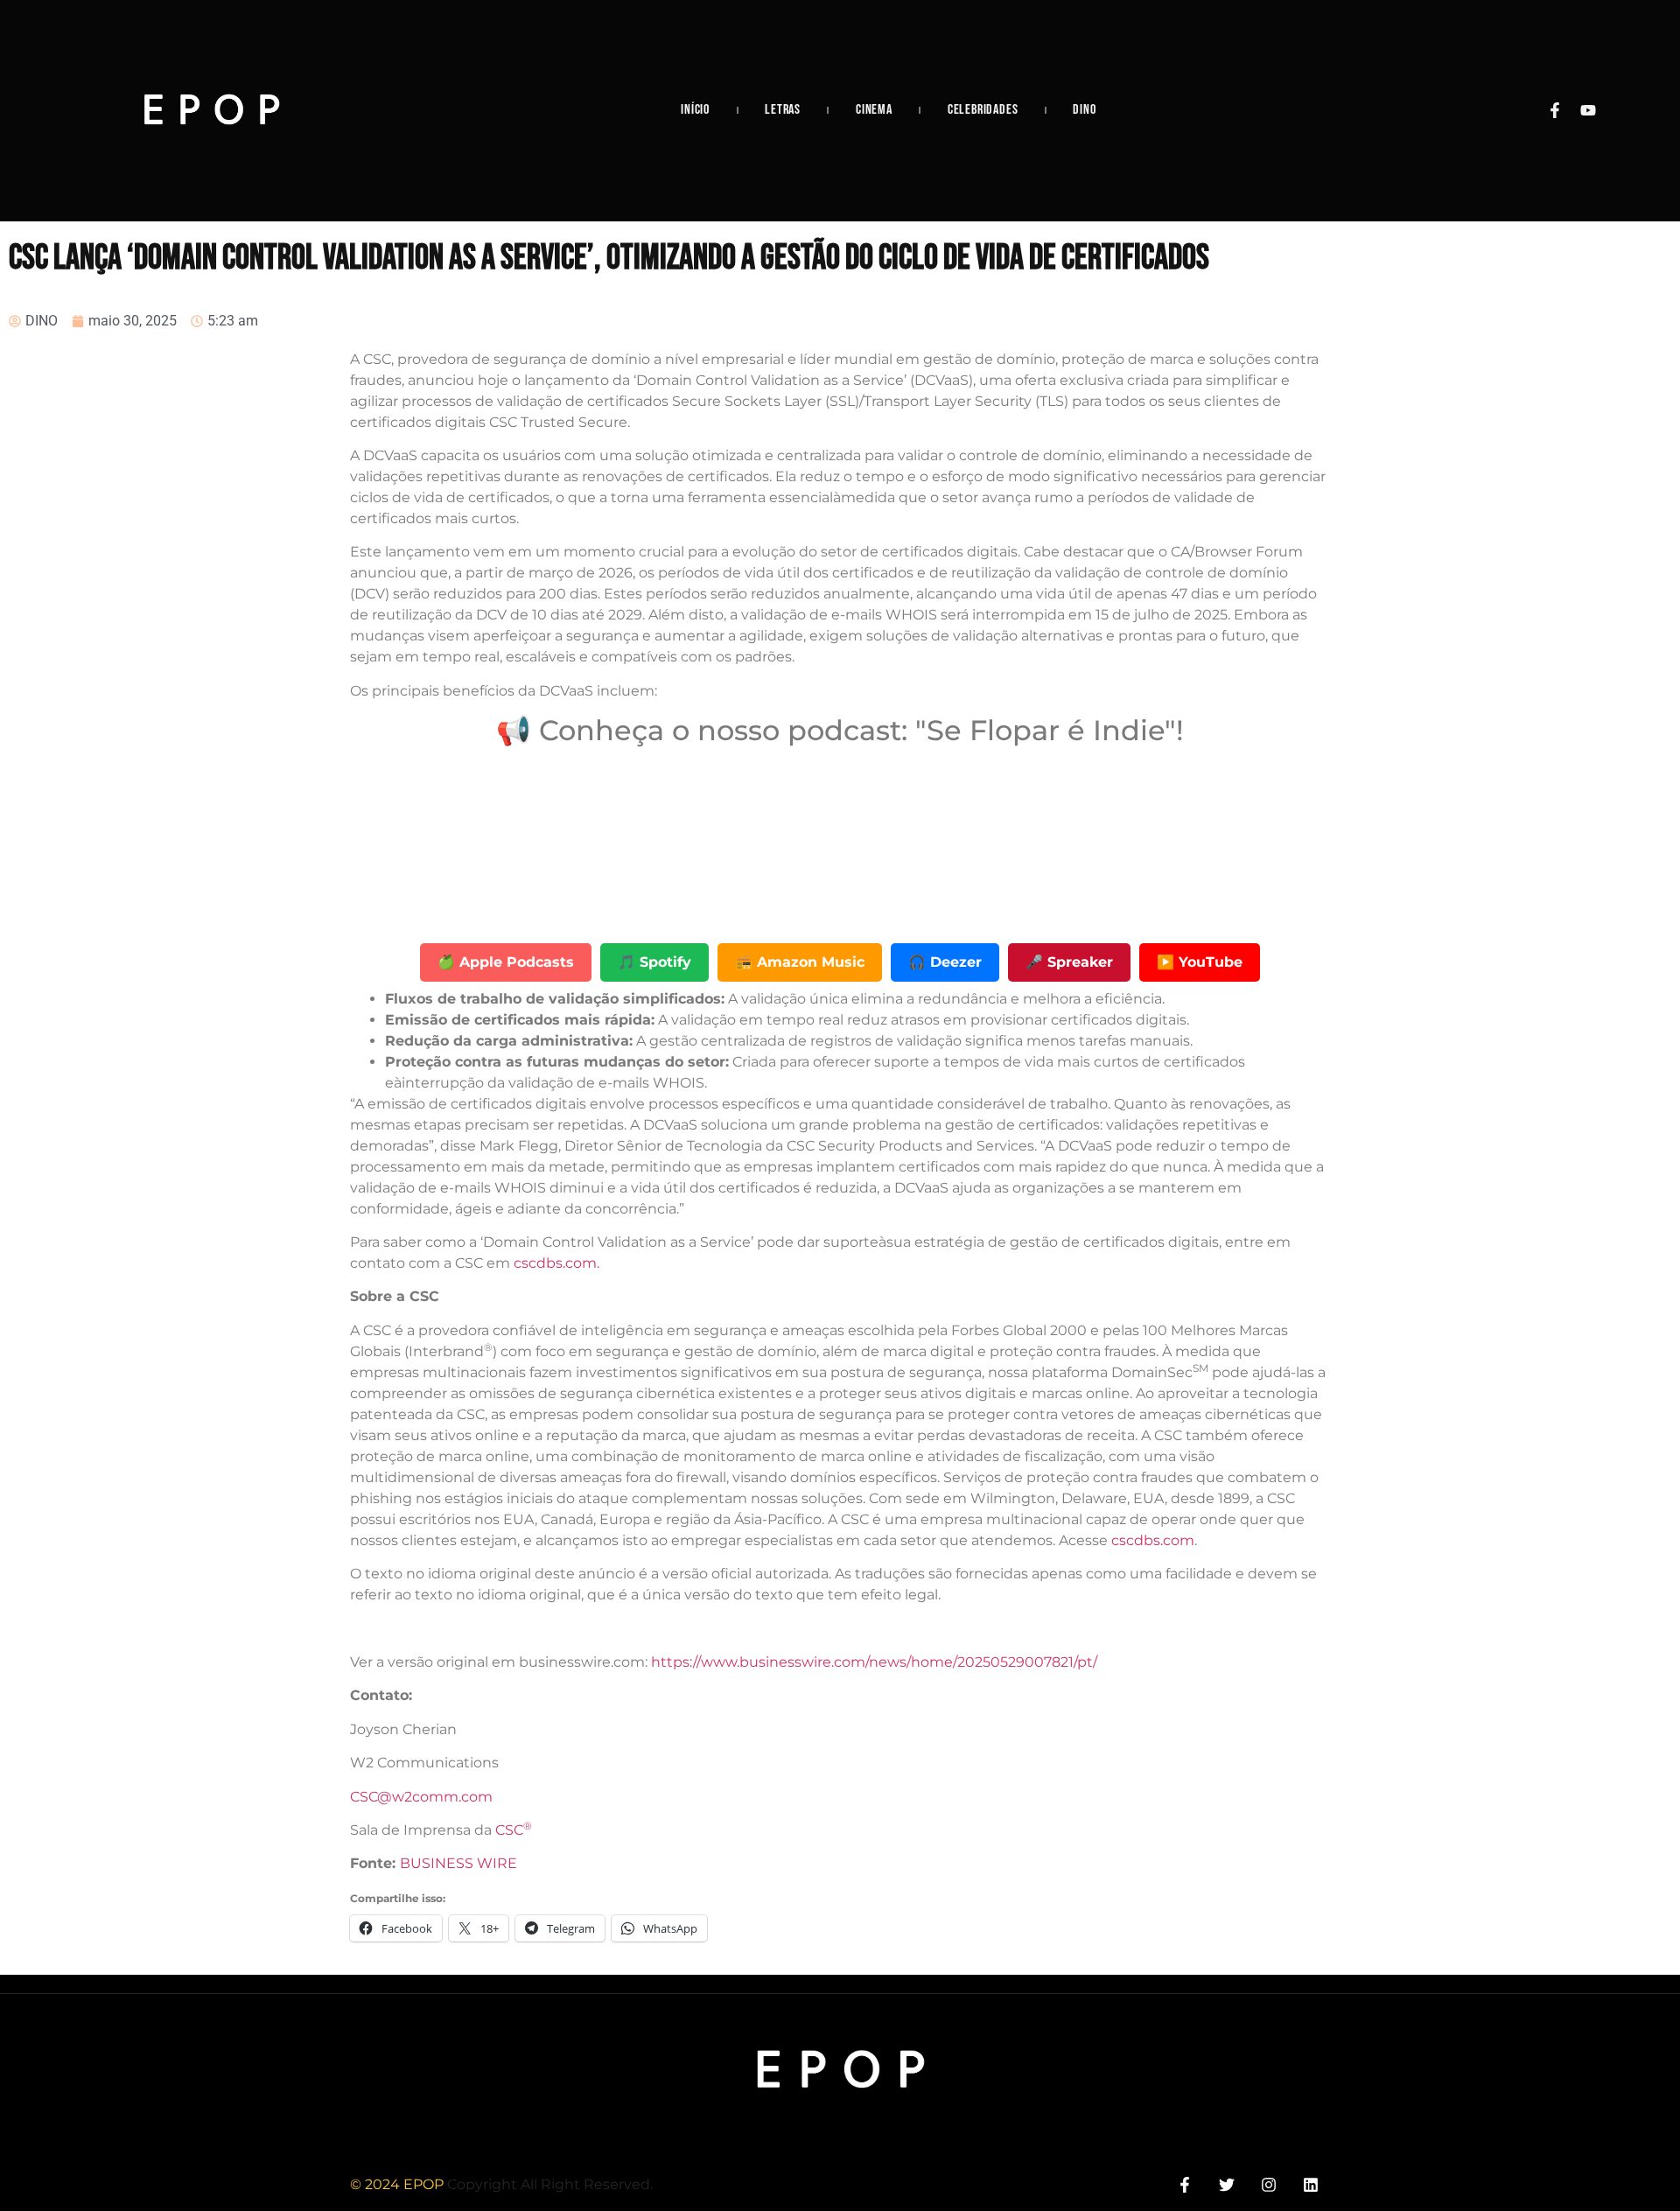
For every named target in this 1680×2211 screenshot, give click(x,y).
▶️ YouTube (1200, 962)
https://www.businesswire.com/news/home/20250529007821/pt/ (874, 1662)
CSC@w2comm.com (421, 1797)
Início (695, 110)
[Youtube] (1588, 110)
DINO (1084, 110)
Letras (783, 110)
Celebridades (983, 110)
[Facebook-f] (1555, 110)
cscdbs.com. (556, 1263)
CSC (514, 1830)
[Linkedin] (1311, 2184)
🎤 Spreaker (1069, 962)
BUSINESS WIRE (458, 1863)
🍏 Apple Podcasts (506, 962)
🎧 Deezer (945, 962)
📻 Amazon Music (800, 962)
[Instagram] (1269, 2184)
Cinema (874, 110)
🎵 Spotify (654, 962)
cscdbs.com (1153, 1540)
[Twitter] (1226, 2184)
